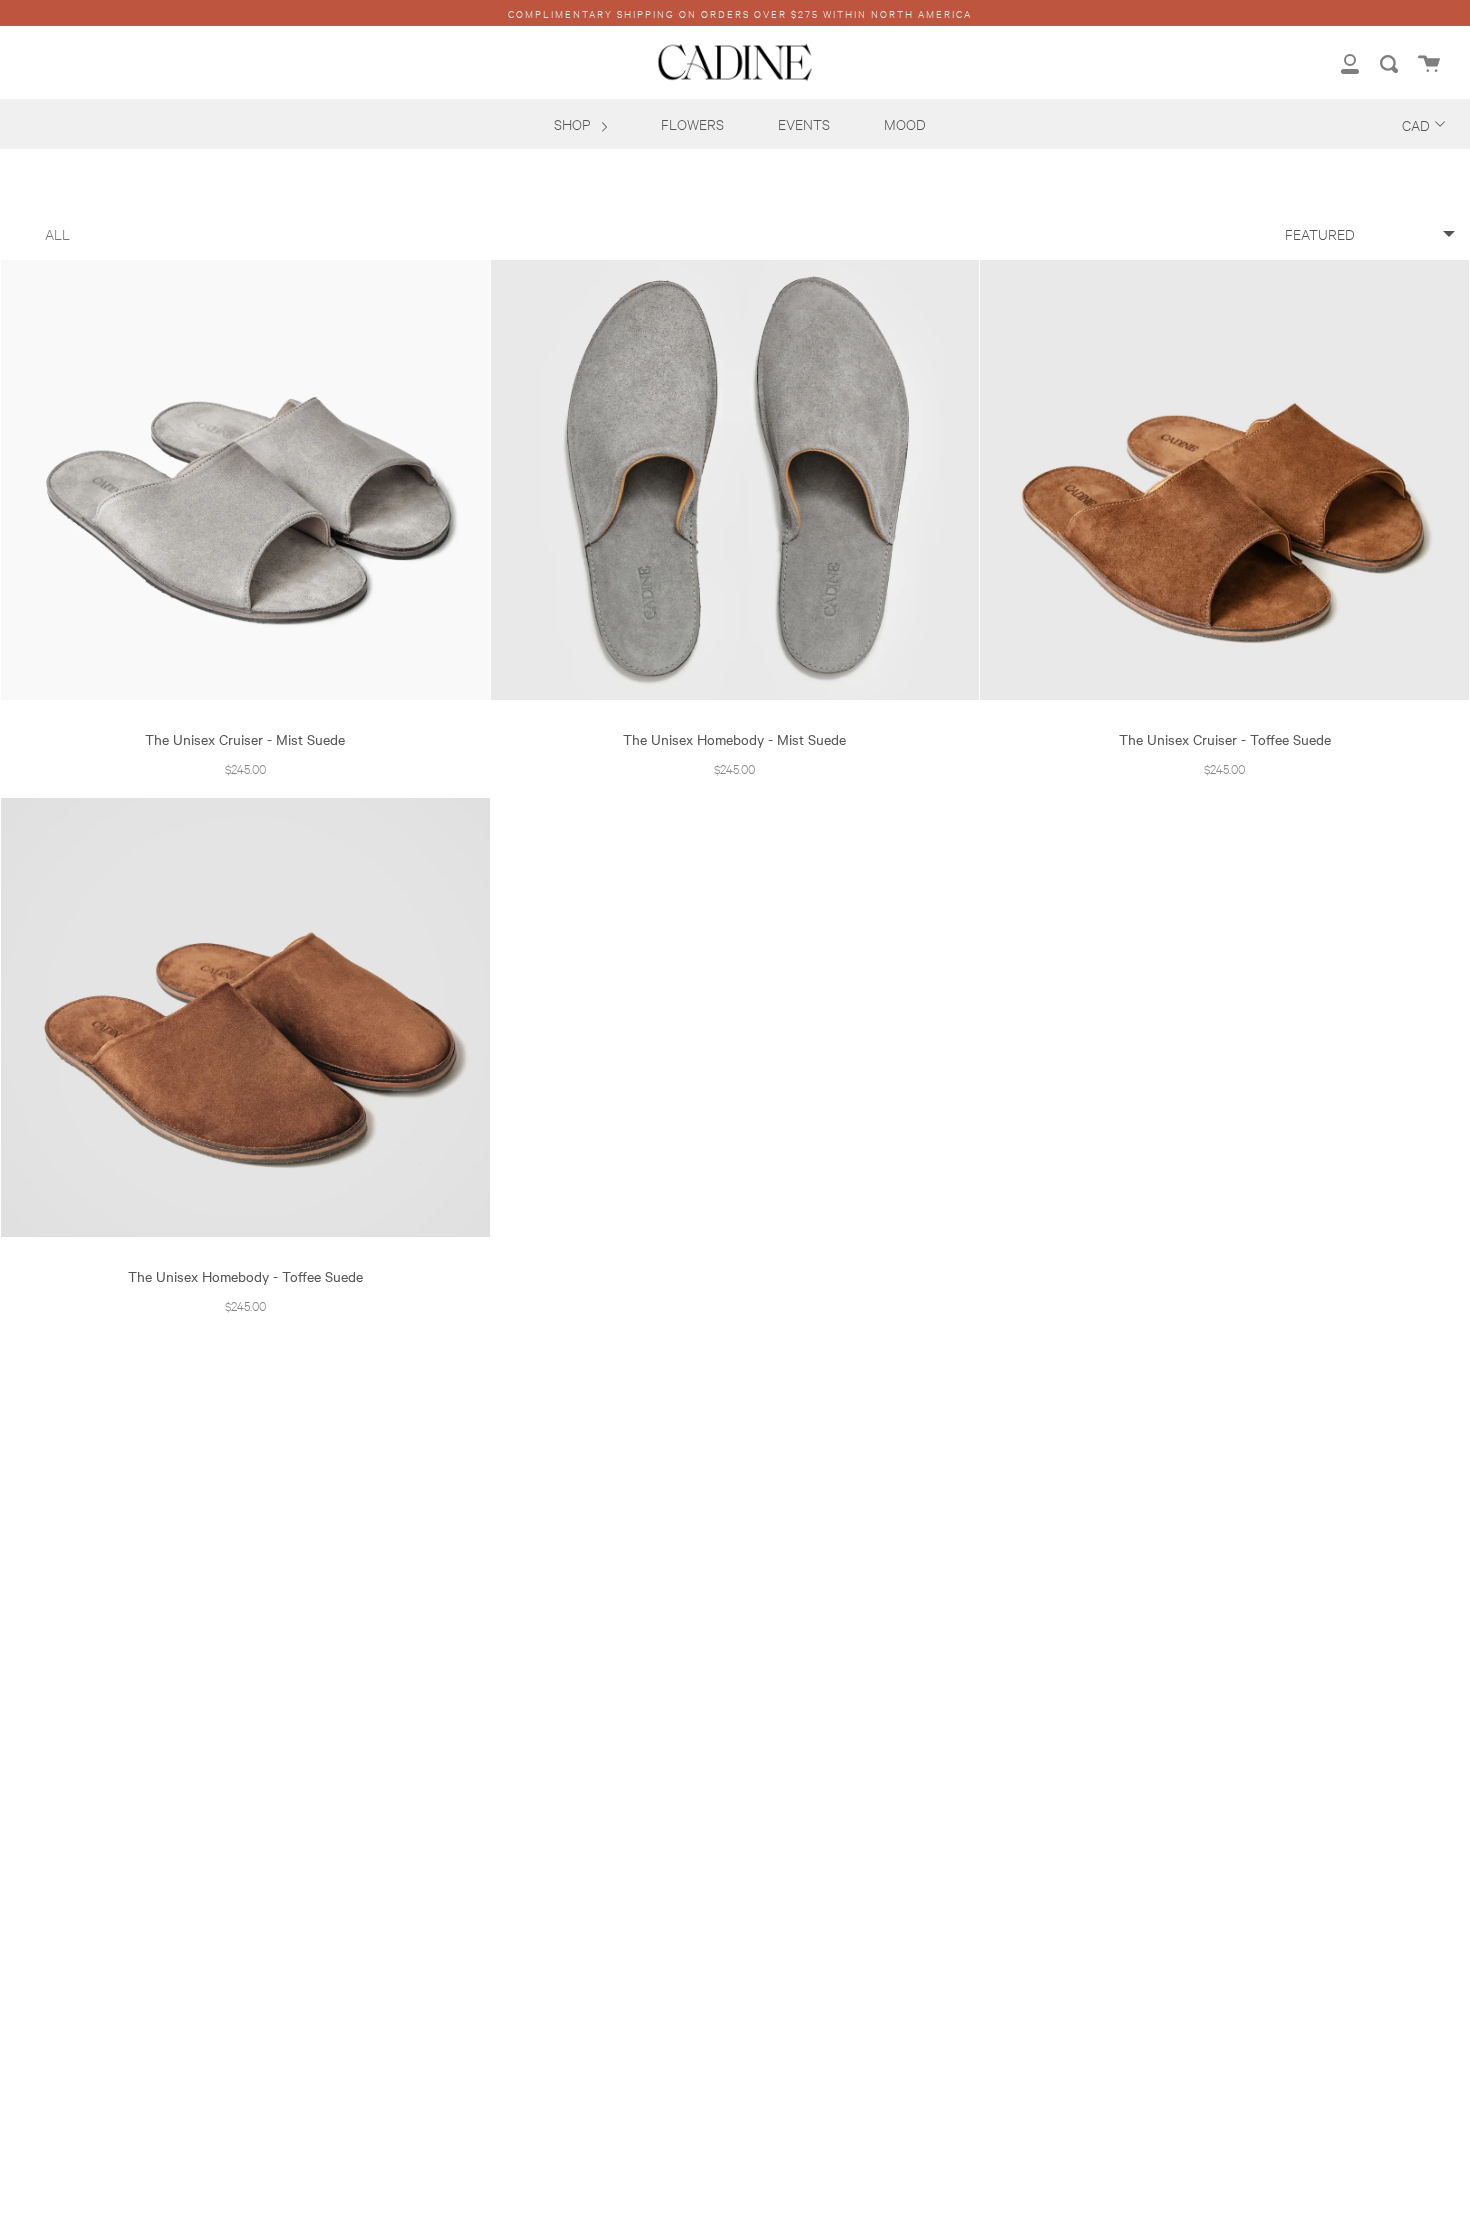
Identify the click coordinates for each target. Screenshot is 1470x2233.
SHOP (574, 123)
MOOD (905, 123)
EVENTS (804, 123)
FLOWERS (692, 123)
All (57, 233)
